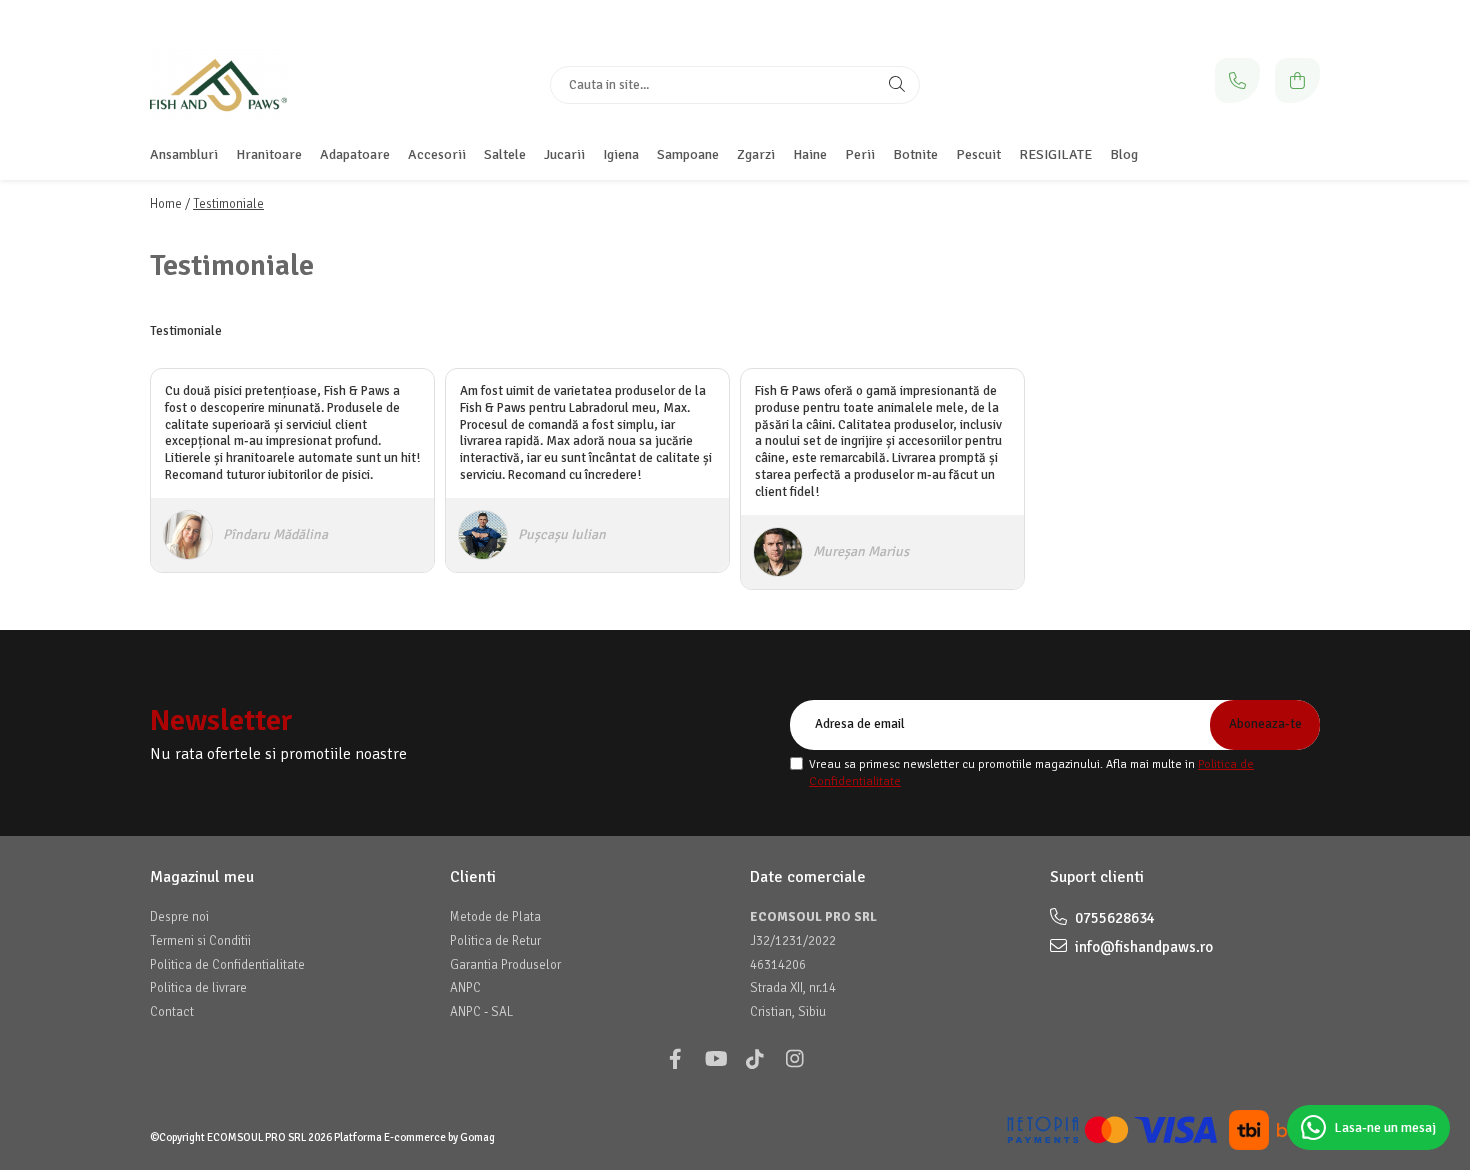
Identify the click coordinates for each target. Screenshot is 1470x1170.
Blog (1124, 154)
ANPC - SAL (481, 1012)
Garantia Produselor (505, 965)
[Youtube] (715, 1059)
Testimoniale (228, 204)
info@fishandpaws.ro (1142, 947)
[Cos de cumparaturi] (1297, 80)
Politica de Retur (495, 941)
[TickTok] (755, 1059)
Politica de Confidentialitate (227, 965)
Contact (172, 1012)
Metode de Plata (495, 917)
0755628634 (1113, 918)
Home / (170, 204)
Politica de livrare (198, 988)
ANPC (465, 988)
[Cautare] (897, 85)
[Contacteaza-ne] (1237, 80)
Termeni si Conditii (200, 941)
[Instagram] (795, 1059)
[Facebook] (675, 1059)
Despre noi (179, 917)
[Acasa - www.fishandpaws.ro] (275, 85)
